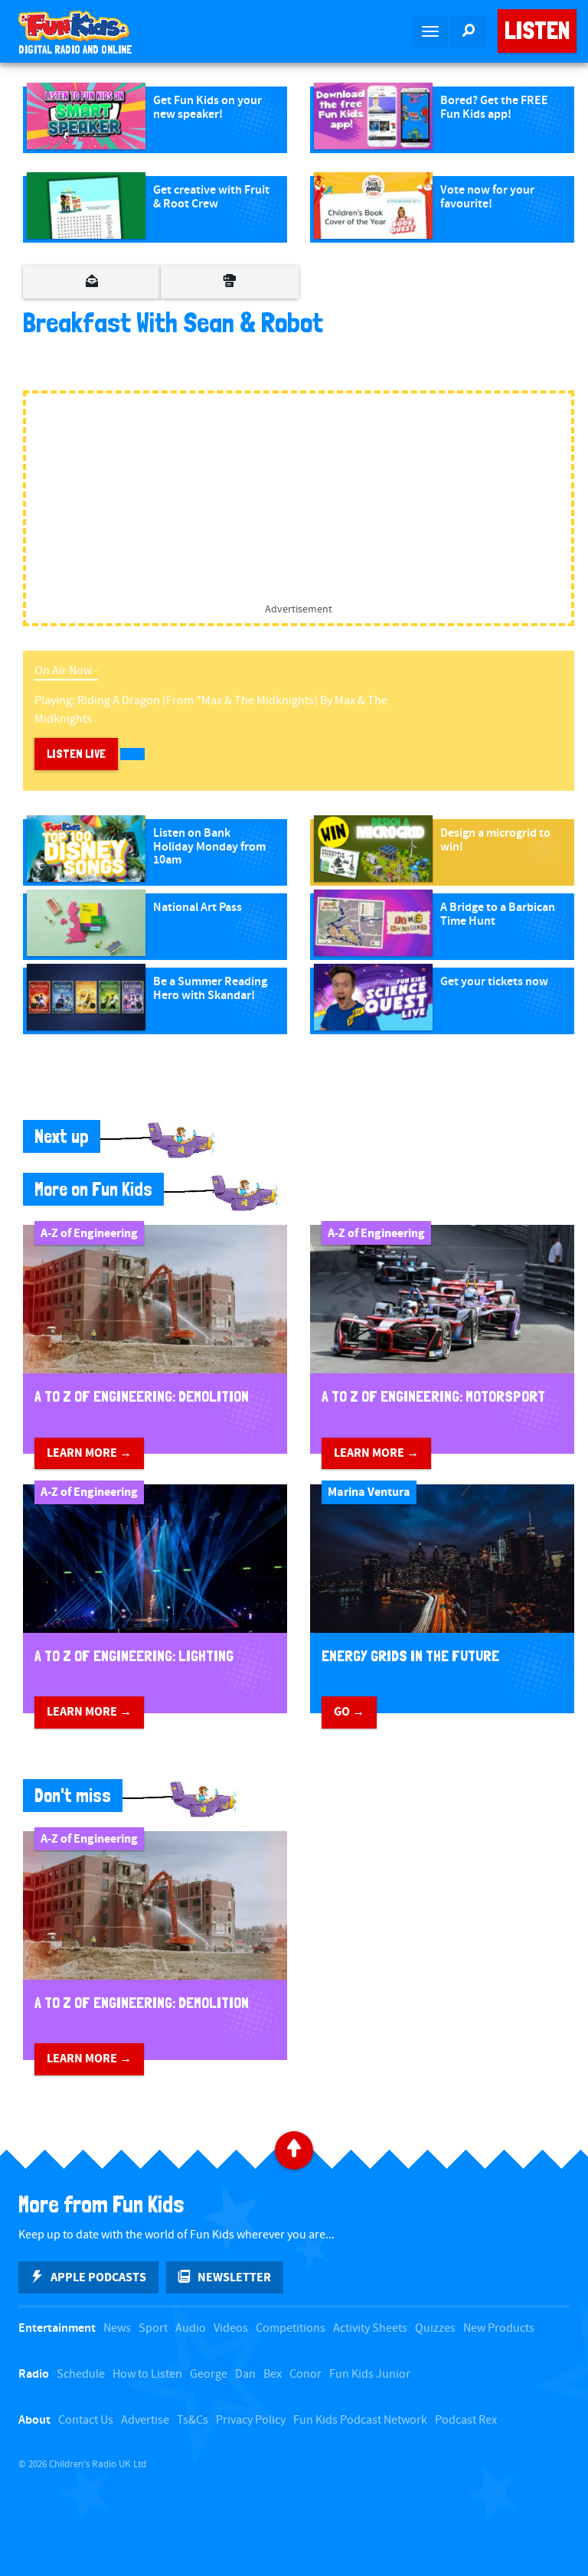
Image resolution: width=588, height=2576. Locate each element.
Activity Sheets (370, 2328)
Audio (191, 2328)
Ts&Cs (193, 2420)
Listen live (76, 754)
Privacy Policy (251, 2420)
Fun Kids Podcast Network (360, 2420)
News (117, 2328)
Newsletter (234, 2277)
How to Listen (147, 2374)
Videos (231, 2328)
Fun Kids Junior (370, 2374)
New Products (499, 2328)
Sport (153, 2328)
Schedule (81, 2374)
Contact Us (86, 2420)
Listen (537, 31)
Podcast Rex (466, 2420)
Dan (245, 2374)
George (209, 2374)
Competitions (291, 2328)
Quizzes (435, 2328)
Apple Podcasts (98, 2277)
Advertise (145, 2420)
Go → (349, 1712)
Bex (273, 2374)
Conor (305, 2374)
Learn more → (89, 1453)
